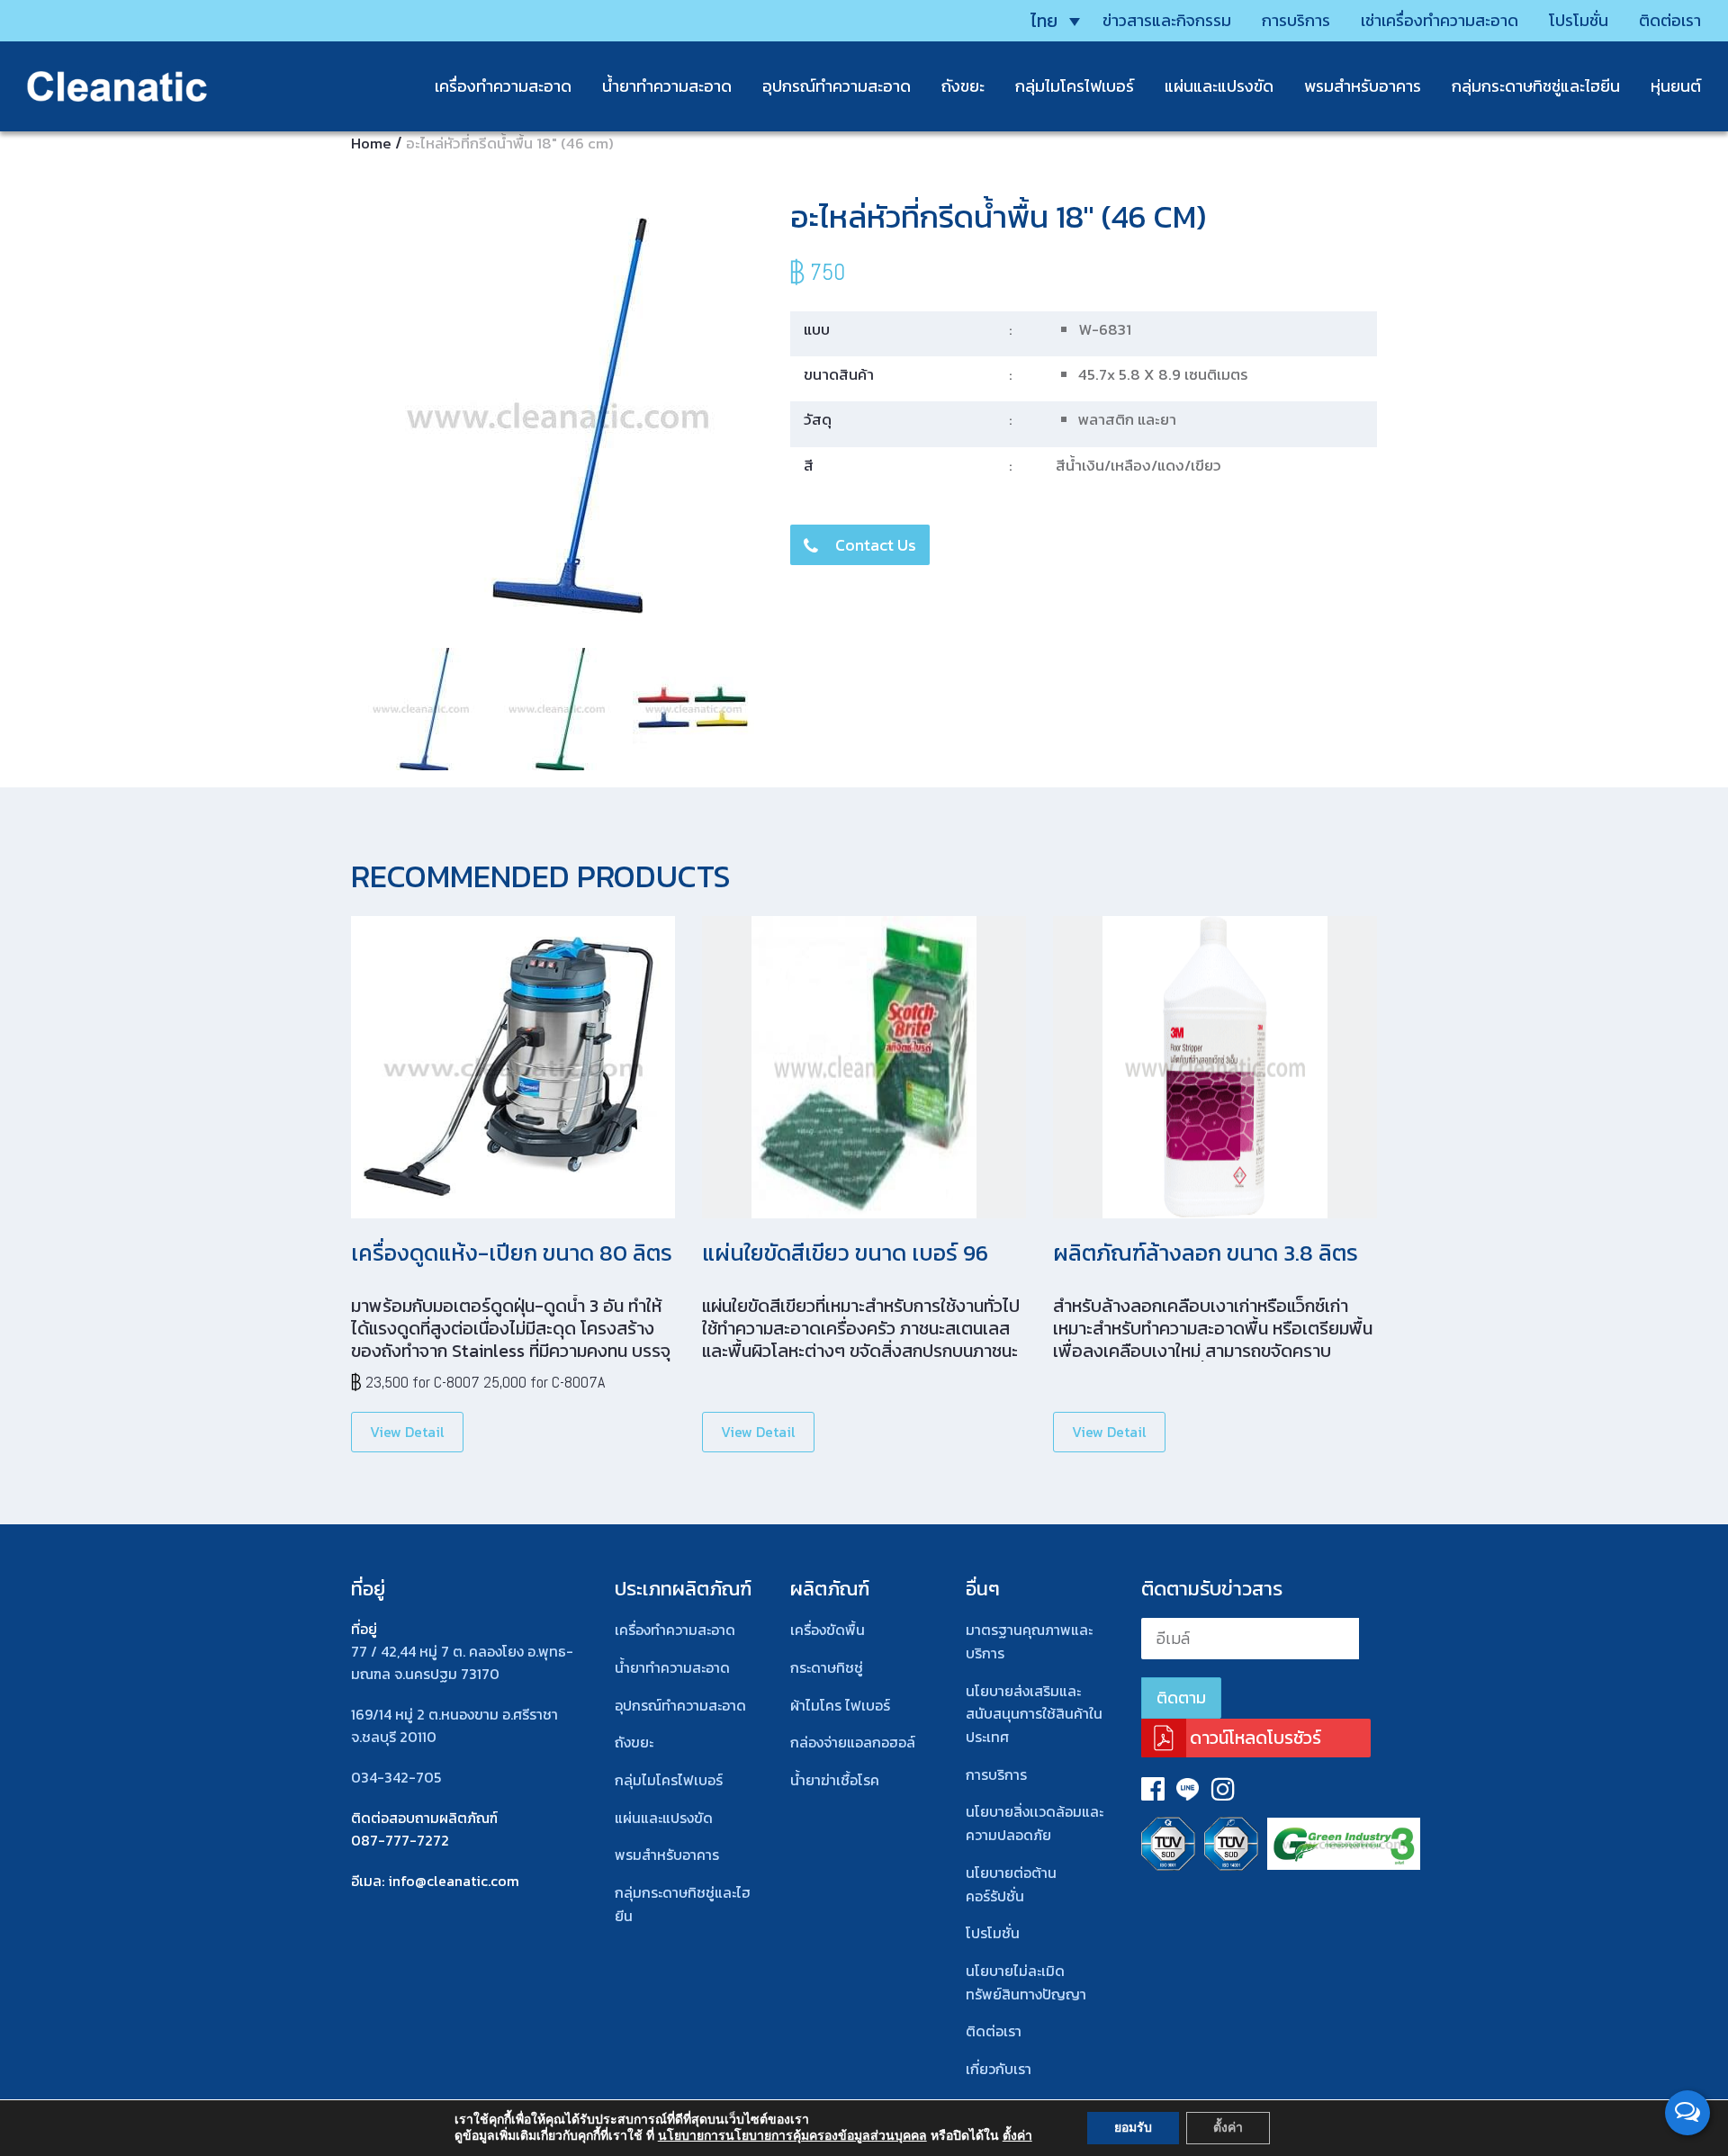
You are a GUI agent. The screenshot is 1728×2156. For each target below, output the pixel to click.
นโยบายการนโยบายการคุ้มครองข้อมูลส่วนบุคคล (792, 2136)
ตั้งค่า (1017, 2136)
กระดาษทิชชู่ (827, 1667)
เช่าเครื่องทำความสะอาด (1440, 20)
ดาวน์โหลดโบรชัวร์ (1255, 1738)
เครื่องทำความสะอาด (503, 86)
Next (787, 417)
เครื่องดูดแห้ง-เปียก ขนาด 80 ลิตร (512, 1253)
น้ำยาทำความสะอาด (667, 86)
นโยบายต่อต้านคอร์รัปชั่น (1011, 1884)
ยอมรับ (1133, 2128)
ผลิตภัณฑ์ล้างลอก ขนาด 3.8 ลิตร (1206, 1253)
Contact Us (876, 545)
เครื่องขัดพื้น (828, 1630)
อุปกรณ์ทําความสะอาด (680, 1705)
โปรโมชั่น (1579, 20)
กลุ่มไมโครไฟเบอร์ (1075, 86)
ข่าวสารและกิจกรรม (1167, 20)
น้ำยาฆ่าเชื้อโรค (835, 1780)
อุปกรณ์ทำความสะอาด (837, 86)
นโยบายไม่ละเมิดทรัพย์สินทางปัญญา (1026, 1982)
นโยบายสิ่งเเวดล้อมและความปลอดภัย (1035, 1823)
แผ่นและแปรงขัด (1219, 86)
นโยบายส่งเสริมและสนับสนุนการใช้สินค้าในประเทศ (1034, 1714)
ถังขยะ (963, 86)
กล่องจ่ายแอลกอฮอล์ (853, 1742)
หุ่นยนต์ (1676, 86)
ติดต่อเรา (1670, 20)
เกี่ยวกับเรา (999, 2069)
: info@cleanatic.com (450, 1881)
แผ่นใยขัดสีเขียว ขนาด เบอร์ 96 (845, 1253)
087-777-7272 (400, 1840)
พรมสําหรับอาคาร (1363, 86)
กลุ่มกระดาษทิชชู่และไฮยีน (1536, 86)
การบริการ (1296, 20)
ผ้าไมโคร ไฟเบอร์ (840, 1705)
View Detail (407, 1432)
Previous (332, 417)
